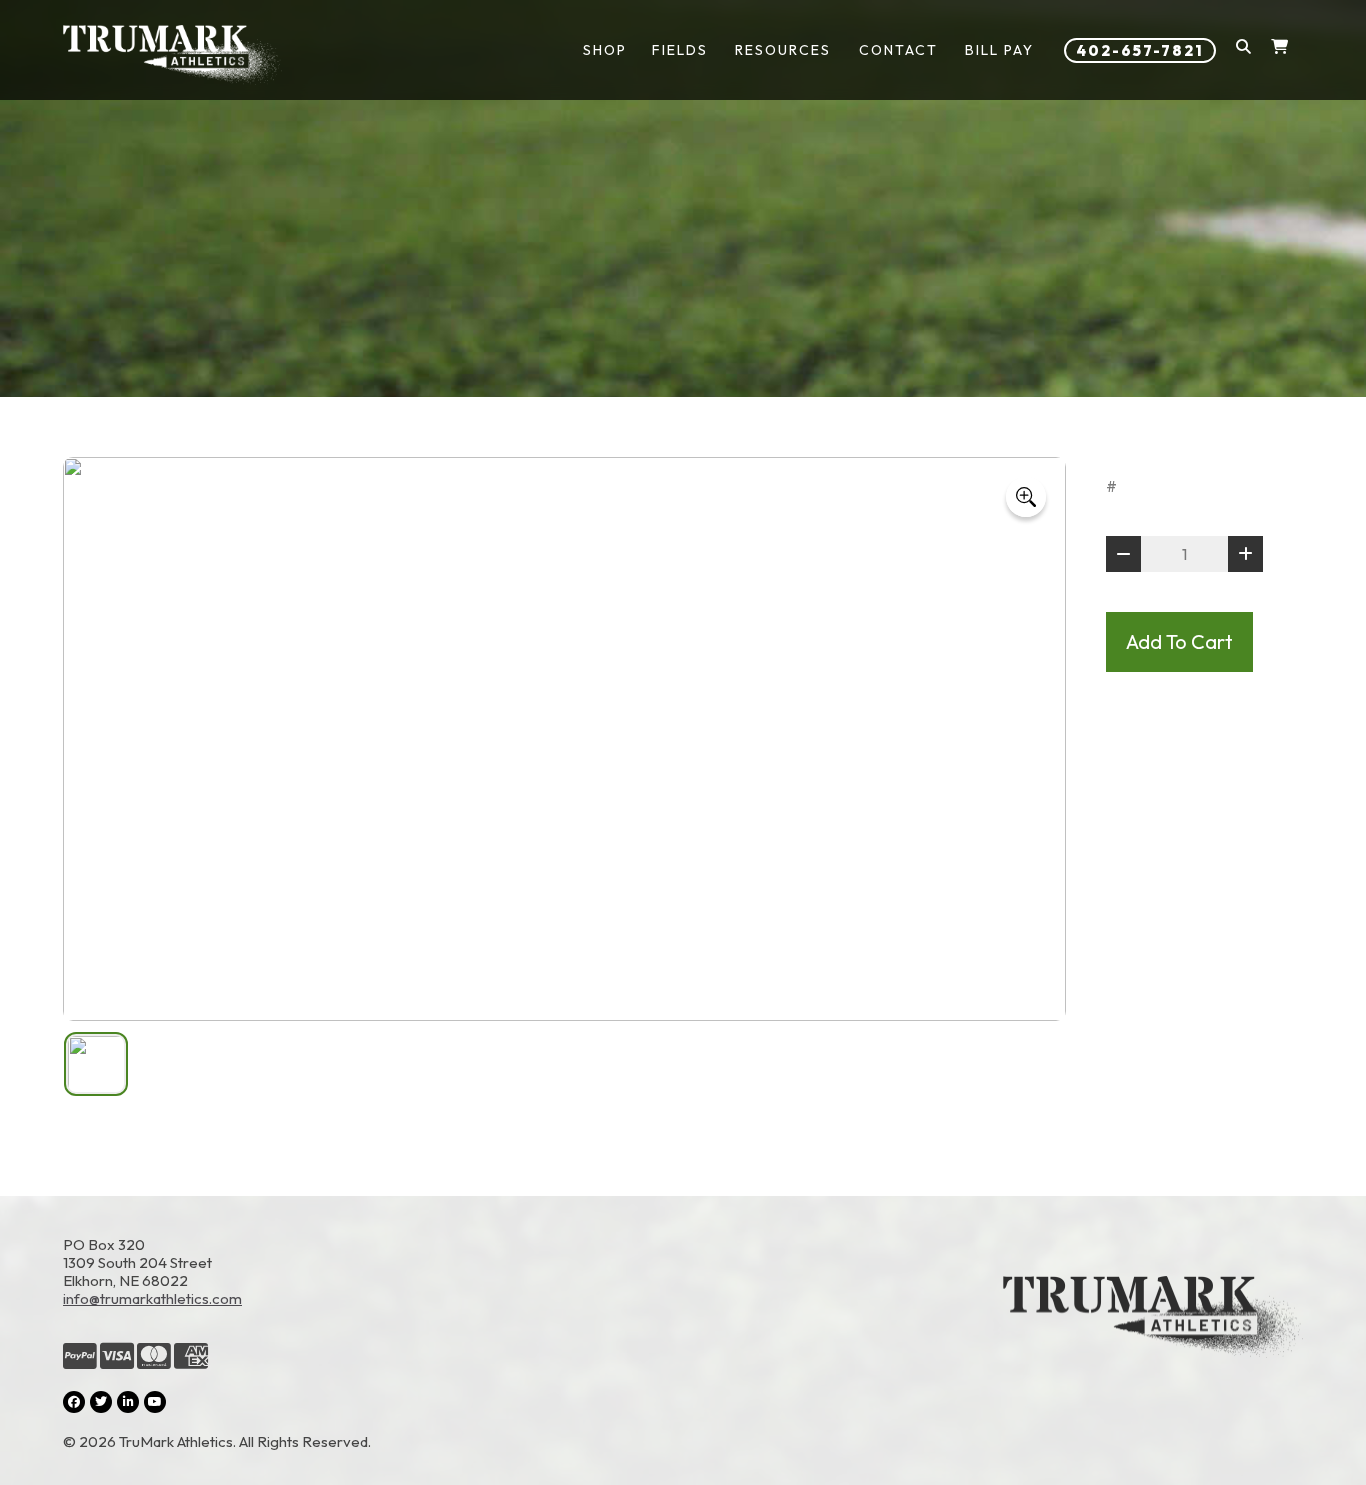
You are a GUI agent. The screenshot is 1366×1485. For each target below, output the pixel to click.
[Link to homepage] (172, 55)
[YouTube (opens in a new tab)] (155, 1402)
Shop (605, 50)
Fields (680, 50)
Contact (898, 50)
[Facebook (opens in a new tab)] (74, 1402)
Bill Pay (999, 50)
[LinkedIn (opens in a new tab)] (128, 1402)
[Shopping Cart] (1279, 50)
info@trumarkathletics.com (152, 1298)
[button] (1243, 50)
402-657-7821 (1140, 50)
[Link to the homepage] (1153, 1343)
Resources (783, 50)
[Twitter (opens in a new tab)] (101, 1402)
